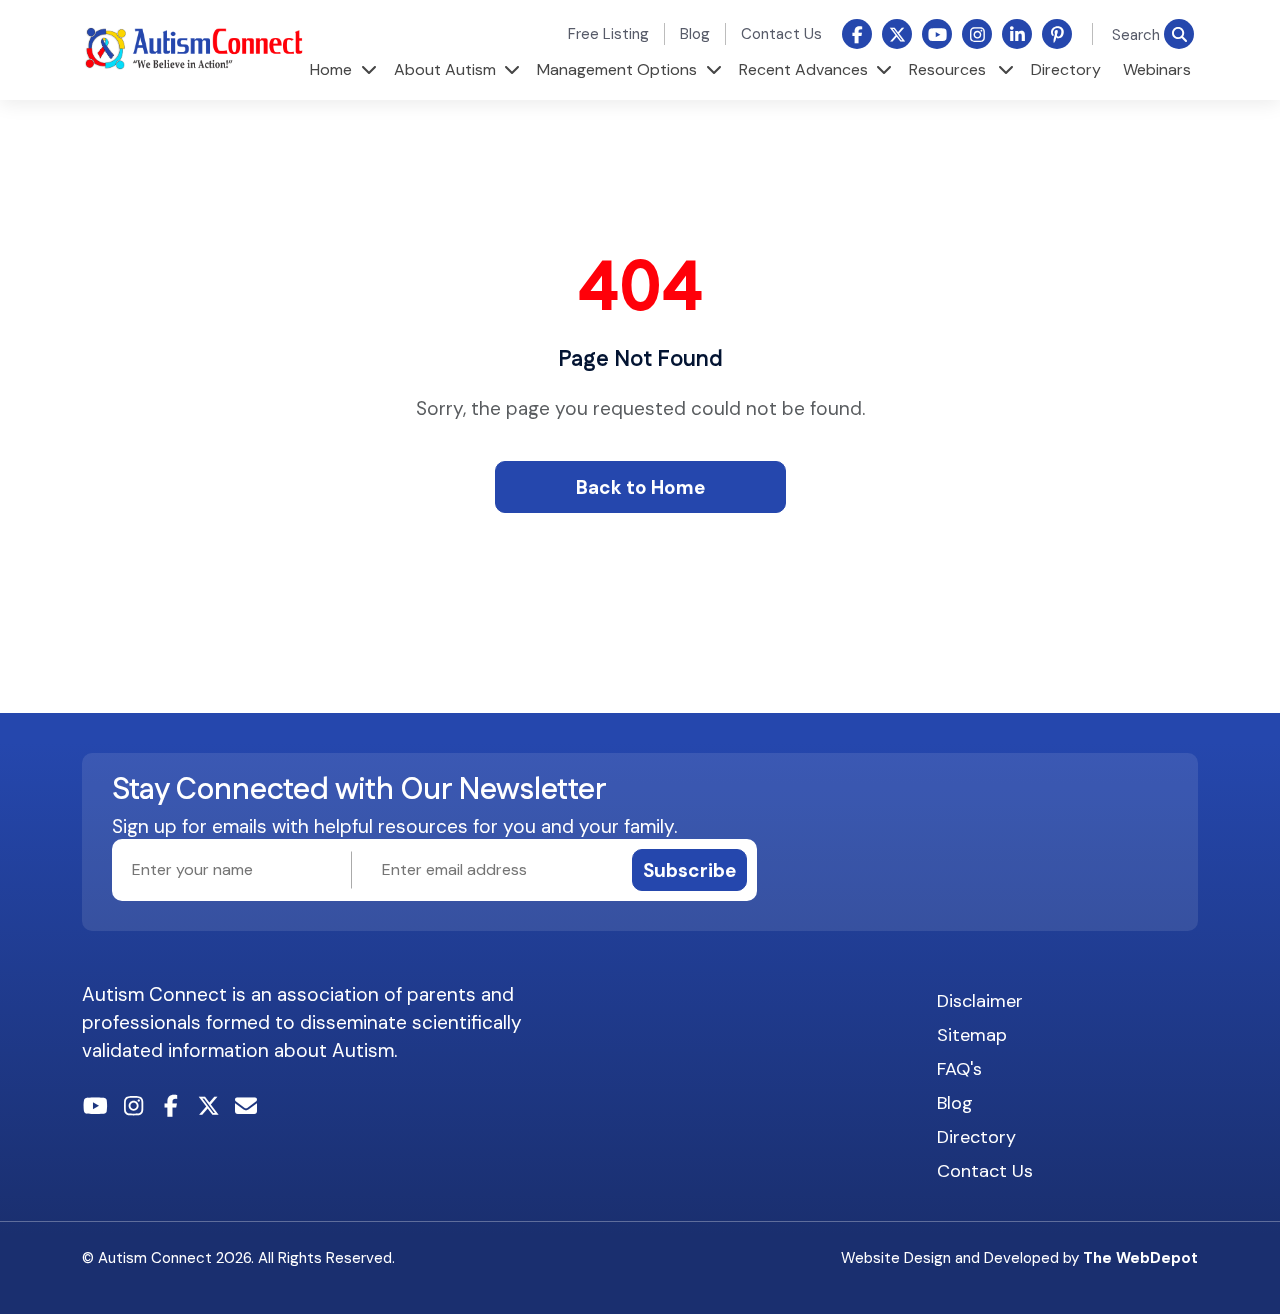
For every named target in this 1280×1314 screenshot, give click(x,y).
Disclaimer (980, 1001)
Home (331, 69)
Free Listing (608, 34)
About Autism (445, 69)
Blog (695, 34)
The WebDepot (1140, 1258)
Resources (947, 69)
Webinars (1157, 69)
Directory (1066, 69)
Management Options (617, 69)
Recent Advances (803, 69)
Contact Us (781, 34)
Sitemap (972, 1035)
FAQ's (959, 1069)
